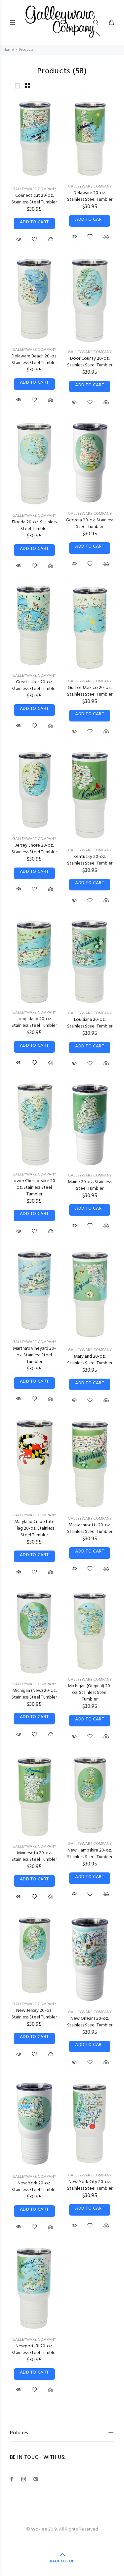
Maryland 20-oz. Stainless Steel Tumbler (90, 1360)
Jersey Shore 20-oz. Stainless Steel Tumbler (34, 849)
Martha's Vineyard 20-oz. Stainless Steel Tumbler (34, 1355)
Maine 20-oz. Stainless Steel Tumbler (90, 1185)
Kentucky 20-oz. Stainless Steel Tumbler (90, 860)
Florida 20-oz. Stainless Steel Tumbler (34, 526)
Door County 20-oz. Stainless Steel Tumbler (90, 362)
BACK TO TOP (62, 2561)
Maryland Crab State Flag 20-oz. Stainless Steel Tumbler (34, 1528)
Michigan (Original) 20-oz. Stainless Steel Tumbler (90, 1693)
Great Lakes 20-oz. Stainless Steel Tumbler (34, 685)
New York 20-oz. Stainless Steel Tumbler (34, 2187)
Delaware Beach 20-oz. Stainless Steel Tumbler (34, 360)
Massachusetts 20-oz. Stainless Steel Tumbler (90, 1528)
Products (26, 50)
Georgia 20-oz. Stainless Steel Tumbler (90, 524)
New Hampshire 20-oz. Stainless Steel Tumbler (90, 1854)
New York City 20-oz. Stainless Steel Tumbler (90, 2185)
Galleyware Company (34, 189)
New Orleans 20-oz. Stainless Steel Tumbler (90, 2022)
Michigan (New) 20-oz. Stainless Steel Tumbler (34, 1694)
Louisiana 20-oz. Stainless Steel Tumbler (90, 1023)
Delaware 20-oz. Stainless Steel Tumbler (90, 196)
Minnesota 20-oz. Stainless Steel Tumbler (34, 1856)
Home (8, 50)
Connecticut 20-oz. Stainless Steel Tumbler (34, 199)
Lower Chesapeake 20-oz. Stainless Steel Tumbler (34, 1188)
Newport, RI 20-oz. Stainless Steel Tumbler (34, 2349)
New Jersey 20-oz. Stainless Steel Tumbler (34, 2014)
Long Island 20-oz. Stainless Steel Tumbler (34, 1022)
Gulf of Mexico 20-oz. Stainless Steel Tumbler (90, 691)
